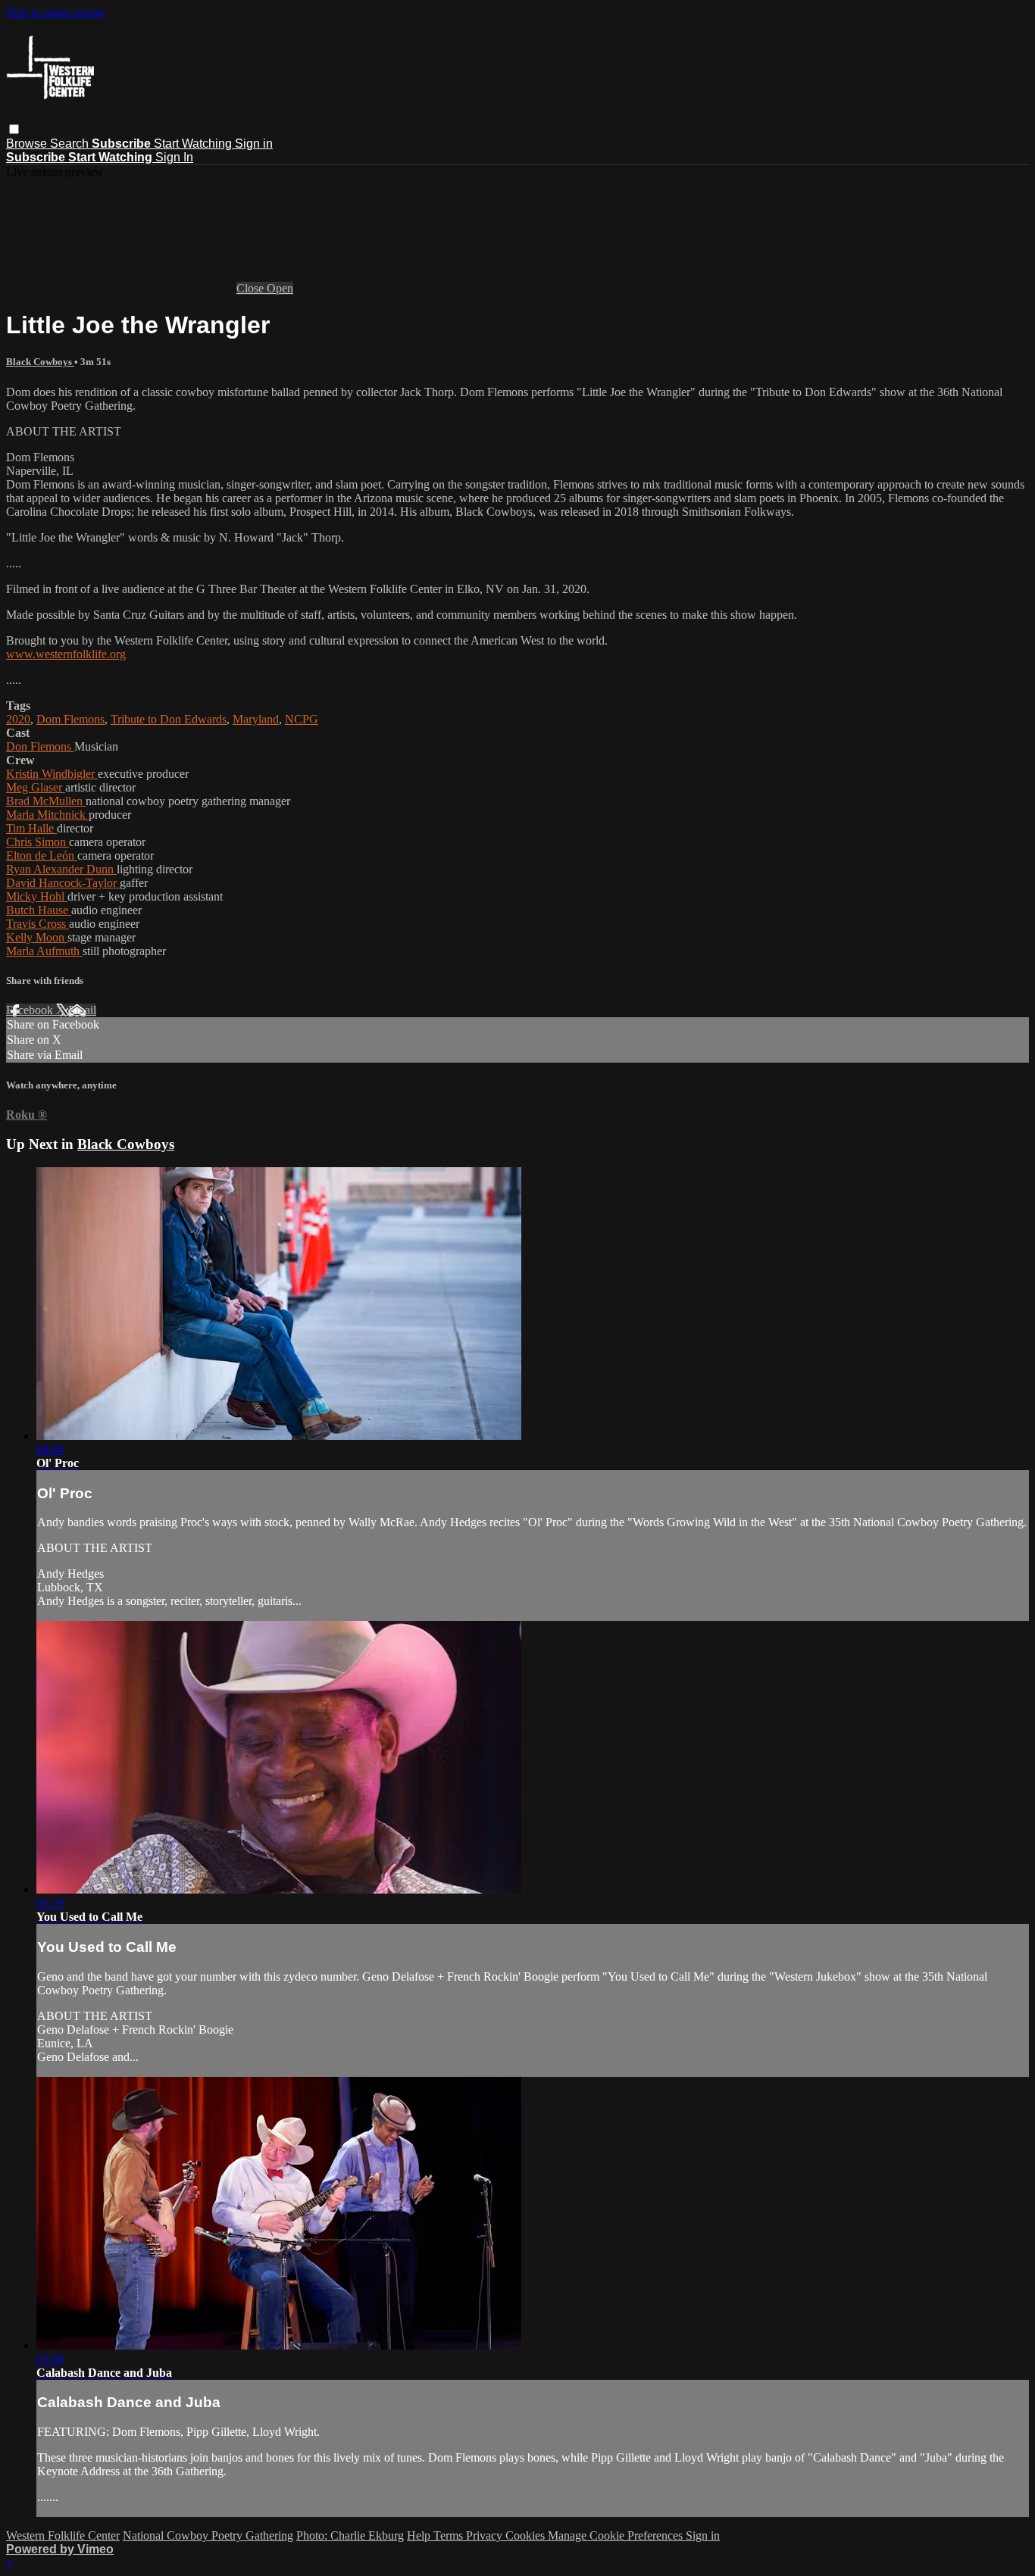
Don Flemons (40, 746)
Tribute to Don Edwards (169, 719)
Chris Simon (38, 842)
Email (82, 1010)
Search (71, 144)
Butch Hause (39, 910)
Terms (450, 2535)
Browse (28, 144)
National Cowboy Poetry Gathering (208, 2535)
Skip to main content (55, 12)
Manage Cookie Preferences (617, 2535)
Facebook (31, 1010)
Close (252, 288)
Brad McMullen (46, 801)
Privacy (486, 2535)
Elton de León (42, 856)
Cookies (527, 2535)
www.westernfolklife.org (66, 654)
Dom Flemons (70, 719)
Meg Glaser (36, 787)
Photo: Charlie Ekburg (350, 2535)
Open (280, 288)
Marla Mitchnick (47, 815)
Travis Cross (38, 924)
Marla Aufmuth (44, 951)
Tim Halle (31, 828)
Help (420, 2535)
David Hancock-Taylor (63, 883)
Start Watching (194, 144)
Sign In (174, 157)
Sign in (254, 144)
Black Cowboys (40, 362)
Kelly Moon (37, 937)
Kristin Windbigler (52, 774)
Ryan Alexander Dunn (61, 869)
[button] (14, 129)
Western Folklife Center (63, 2535)
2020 (18, 719)
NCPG (302, 719)
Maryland (256, 719)
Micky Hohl (37, 896)
